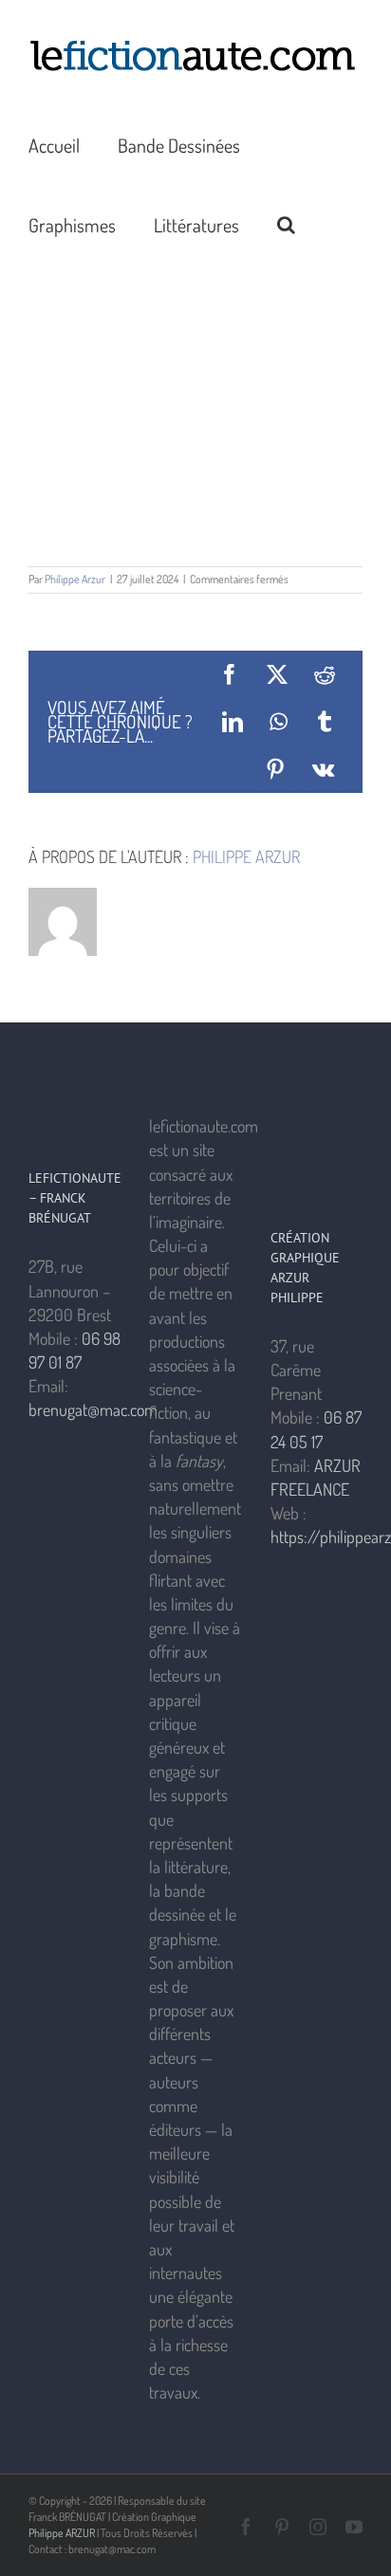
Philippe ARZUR (62, 2533)
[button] (286, 223)
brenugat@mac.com (93, 1409)
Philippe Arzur (75, 579)
